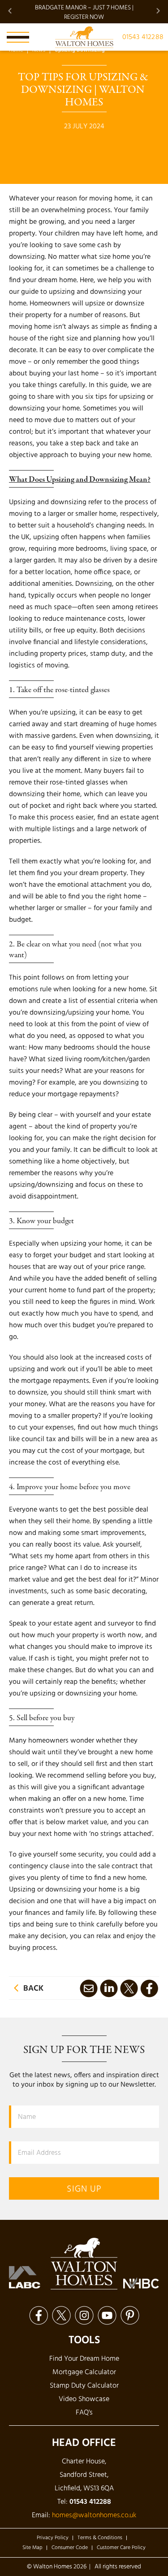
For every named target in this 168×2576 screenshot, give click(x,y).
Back (33, 1989)
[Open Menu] (18, 37)
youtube (107, 2315)
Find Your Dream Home (84, 2359)
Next (158, 11)
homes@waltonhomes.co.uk (94, 2515)
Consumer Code (70, 2548)
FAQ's (84, 2413)
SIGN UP (84, 2189)
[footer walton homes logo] (84, 2264)
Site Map (32, 2548)
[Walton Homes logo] (84, 37)
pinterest (130, 2315)
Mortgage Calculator (84, 2372)
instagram (84, 2315)
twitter (129, 1988)
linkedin (109, 1988)
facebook (149, 1988)
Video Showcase (84, 2399)
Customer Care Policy (121, 2548)
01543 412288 (143, 37)
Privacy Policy (53, 2538)
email (88, 1988)
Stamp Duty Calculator (84, 2386)
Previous (10, 11)
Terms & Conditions (100, 2538)
